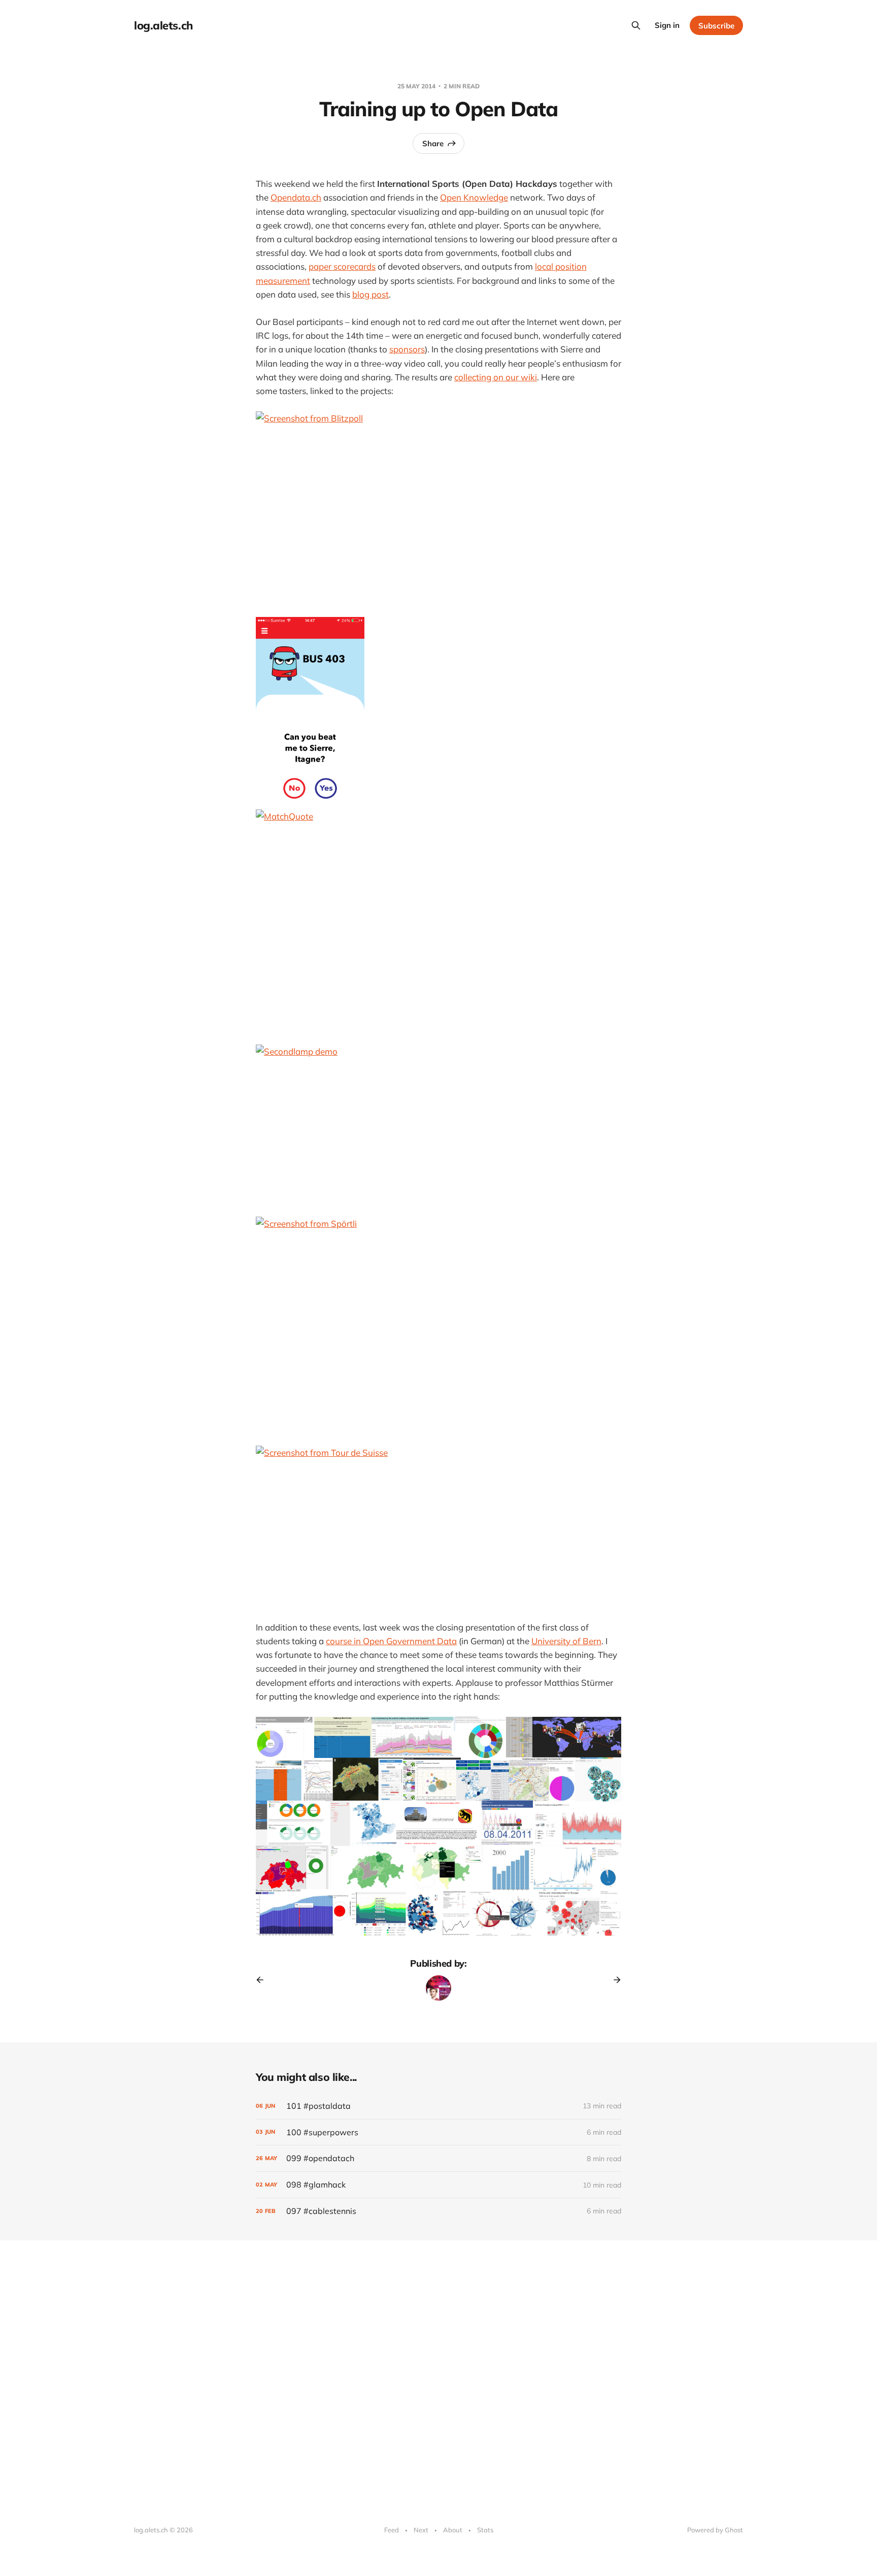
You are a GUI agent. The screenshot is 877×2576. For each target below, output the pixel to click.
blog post (370, 294)
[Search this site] (636, 25)
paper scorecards (342, 266)
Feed (392, 2530)
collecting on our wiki (496, 377)
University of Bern (566, 1641)
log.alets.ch (163, 25)
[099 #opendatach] (438, 2158)
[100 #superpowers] (438, 2132)
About (453, 2530)
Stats (485, 2530)
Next (421, 2530)
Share (433, 143)
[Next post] (614, 1980)
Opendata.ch (296, 197)
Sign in (667, 25)
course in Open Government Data (391, 1641)
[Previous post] (263, 1980)
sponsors (407, 349)
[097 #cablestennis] (438, 2211)
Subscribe (716, 26)
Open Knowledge (474, 197)
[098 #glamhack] (438, 2185)
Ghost (734, 2530)
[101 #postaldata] (438, 2106)
